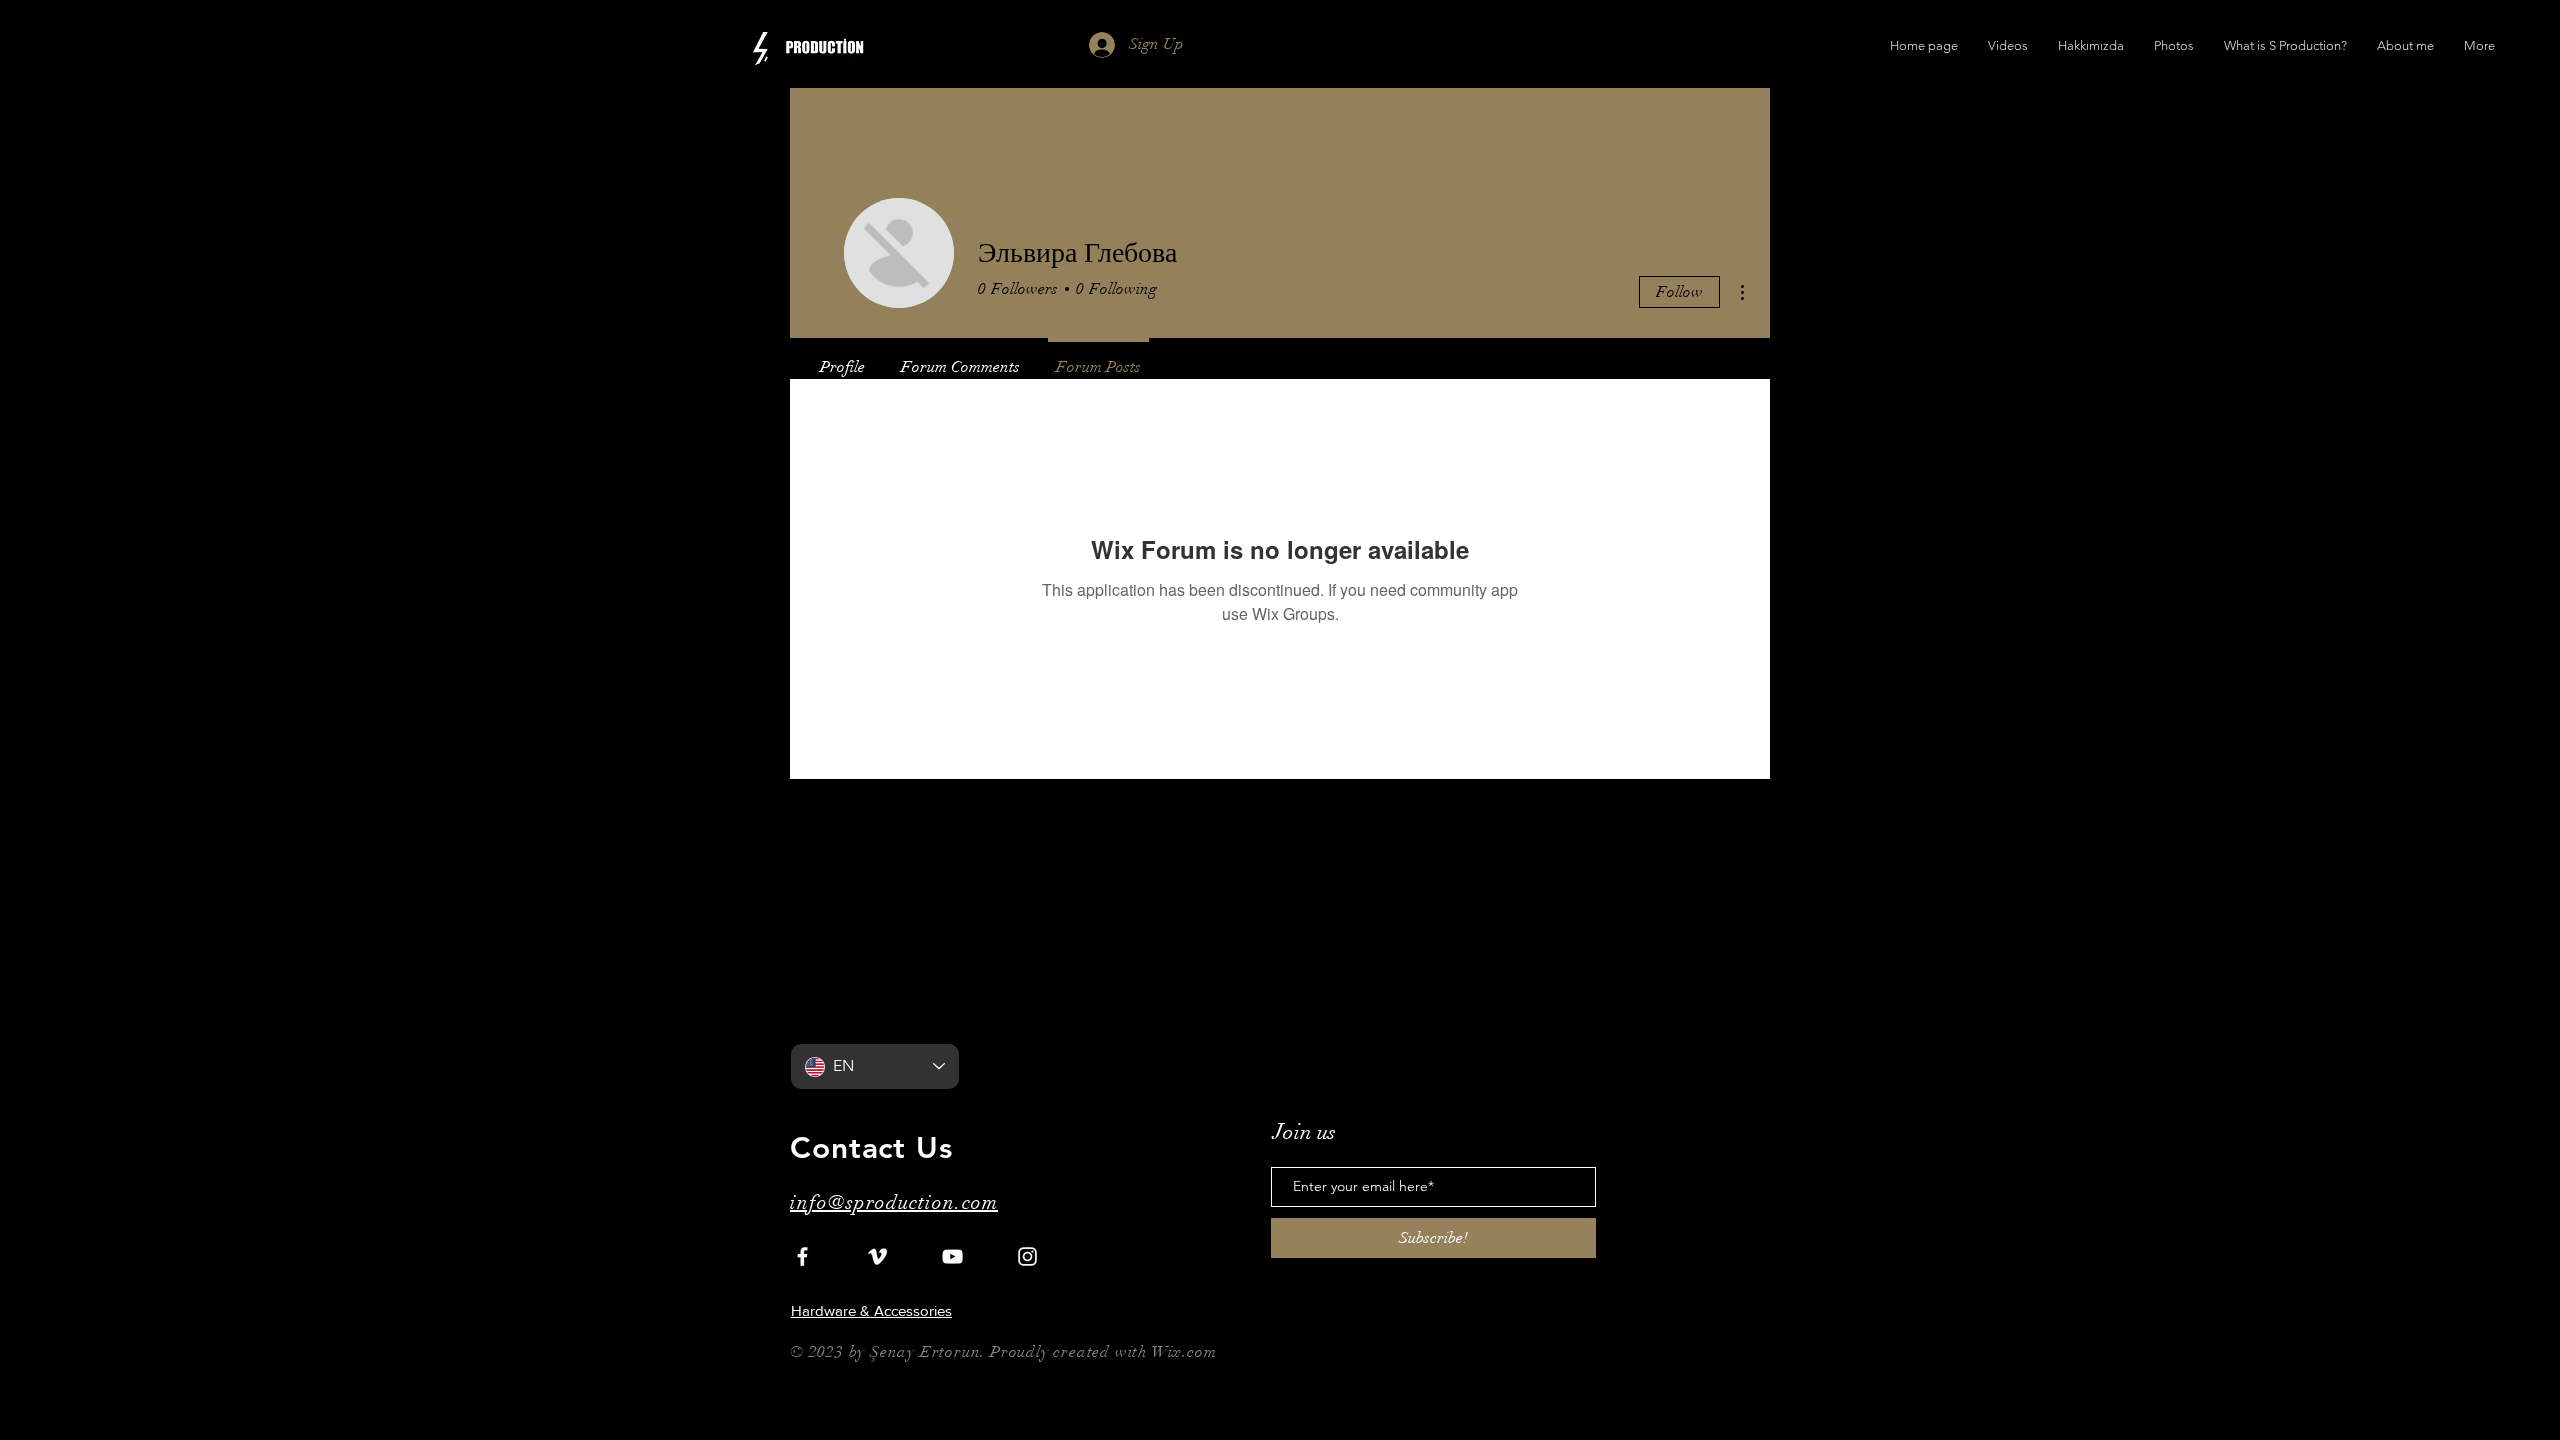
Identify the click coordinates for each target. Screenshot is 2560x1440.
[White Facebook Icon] (802, 1256)
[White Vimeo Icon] (877, 1256)
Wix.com (1184, 1352)
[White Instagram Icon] (1027, 1256)
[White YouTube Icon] (952, 1256)
